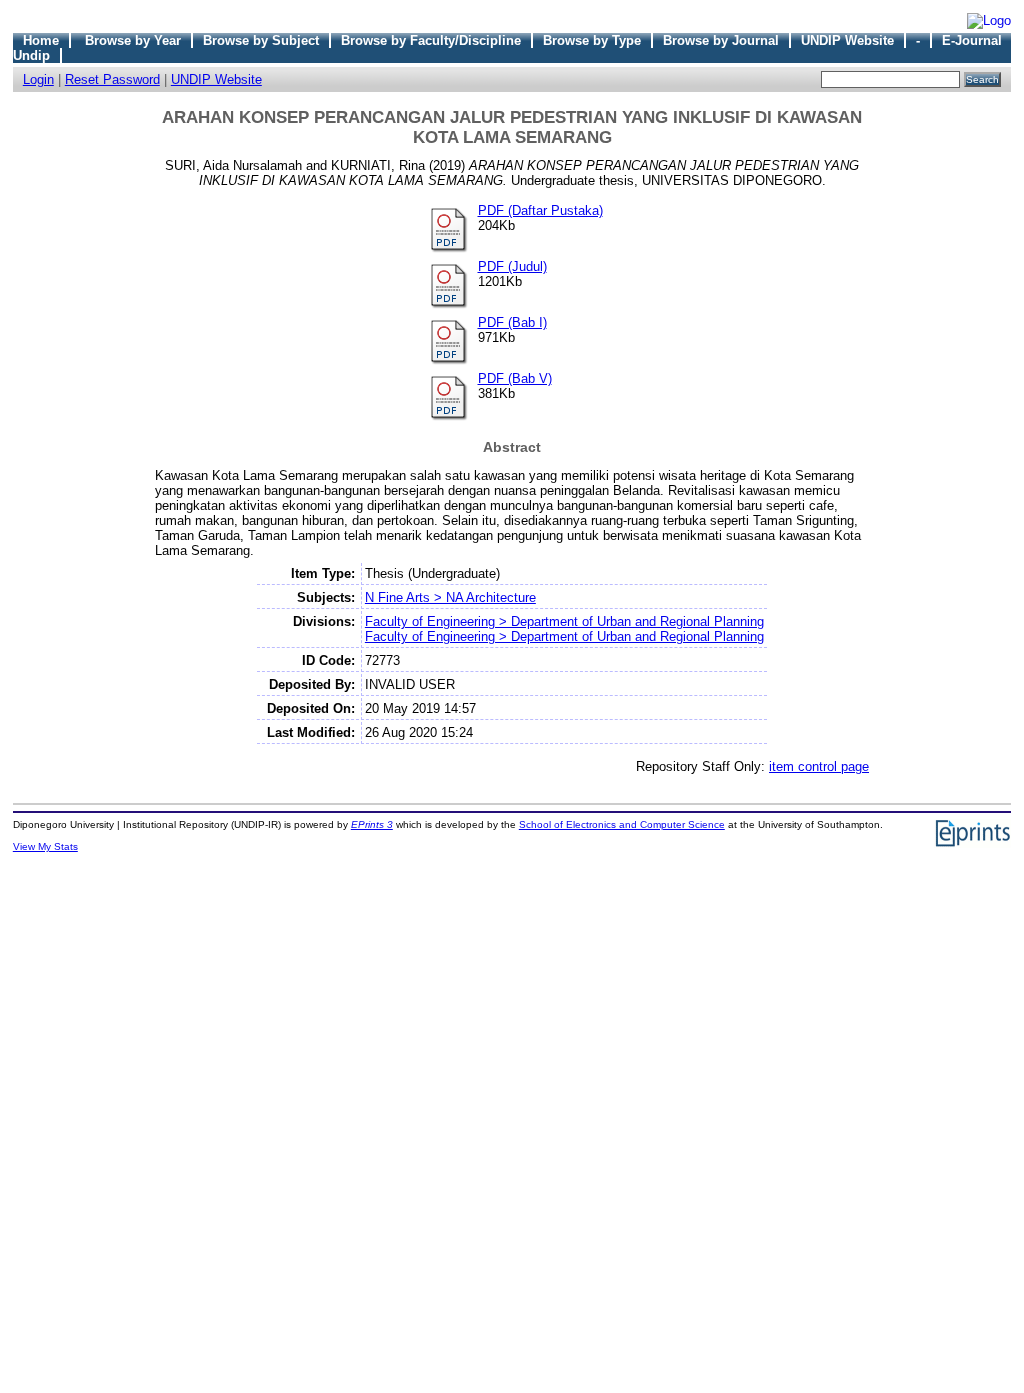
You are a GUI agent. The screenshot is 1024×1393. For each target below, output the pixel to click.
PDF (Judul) (512, 266)
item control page (819, 766)
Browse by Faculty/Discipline (431, 40)
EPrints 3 (372, 824)
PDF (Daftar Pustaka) (540, 210)
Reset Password (112, 79)
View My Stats (45, 846)
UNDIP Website (847, 40)
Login (38, 79)
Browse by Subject (261, 40)
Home (41, 40)
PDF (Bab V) (515, 378)
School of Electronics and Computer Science (622, 824)
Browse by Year (133, 40)
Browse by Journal (721, 40)
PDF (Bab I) (512, 322)
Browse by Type (592, 40)
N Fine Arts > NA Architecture (450, 597)
